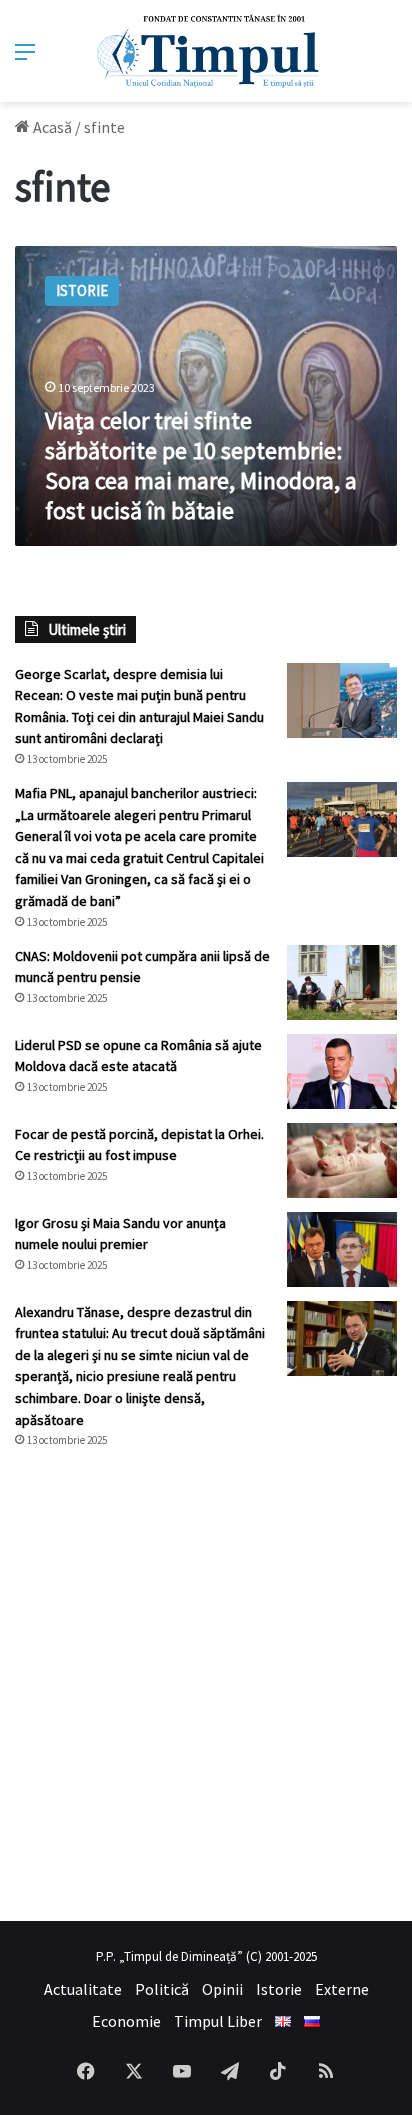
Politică (162, 1989)
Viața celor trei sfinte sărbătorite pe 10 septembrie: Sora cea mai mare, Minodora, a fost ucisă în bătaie (201, 465)
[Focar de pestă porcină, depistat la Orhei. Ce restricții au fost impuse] (342, 1160)
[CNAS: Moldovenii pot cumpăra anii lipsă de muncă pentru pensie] (342, 982)
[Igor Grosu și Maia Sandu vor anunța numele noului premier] (342, 1249)
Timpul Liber (218, 2021)
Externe (342, 1989)
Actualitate (83, 1989)
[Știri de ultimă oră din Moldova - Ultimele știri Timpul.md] (206, 51)
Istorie (279, 1989)
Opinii (222, 1989)
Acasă (51, 127)
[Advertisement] (206, 1685)
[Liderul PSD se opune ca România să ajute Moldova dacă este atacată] (342, 1071)
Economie (126, 2021)
